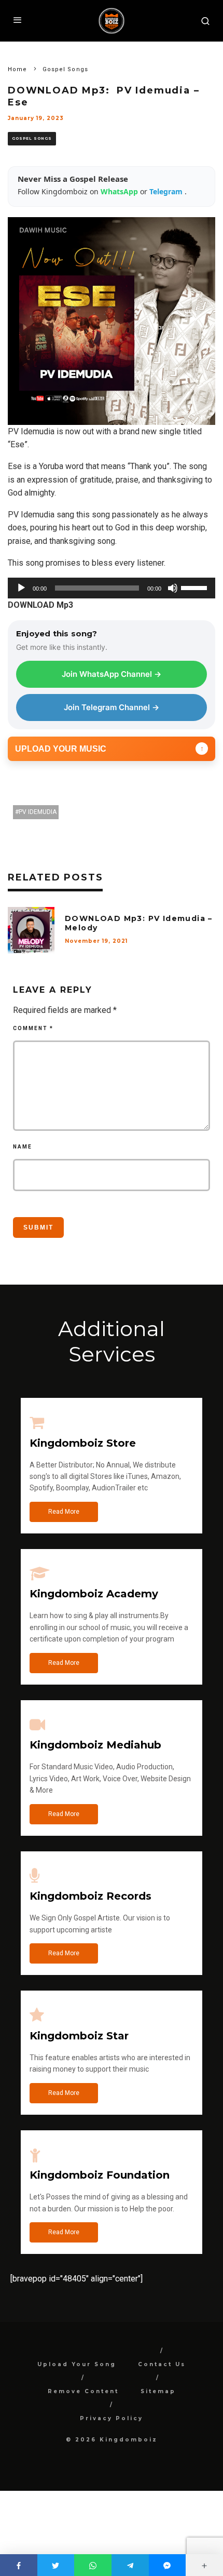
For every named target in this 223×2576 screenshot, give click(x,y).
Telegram (167, 191)
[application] (112, 588)
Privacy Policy (112, 2418)
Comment (33, 1028)
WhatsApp (120, 191)
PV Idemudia (38, 812)
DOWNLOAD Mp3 (40, 605)
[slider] (196, 587)
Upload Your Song (77, 2364)
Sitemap (158, 2391)
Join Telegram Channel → (112, 707)
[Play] (21, 588)
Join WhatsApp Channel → (112, 674)
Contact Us (162, 2364)
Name (23, 1147)
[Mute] (173, 588)
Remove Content (83, 2391)
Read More (64, 1512)
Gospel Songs (32, 138)
